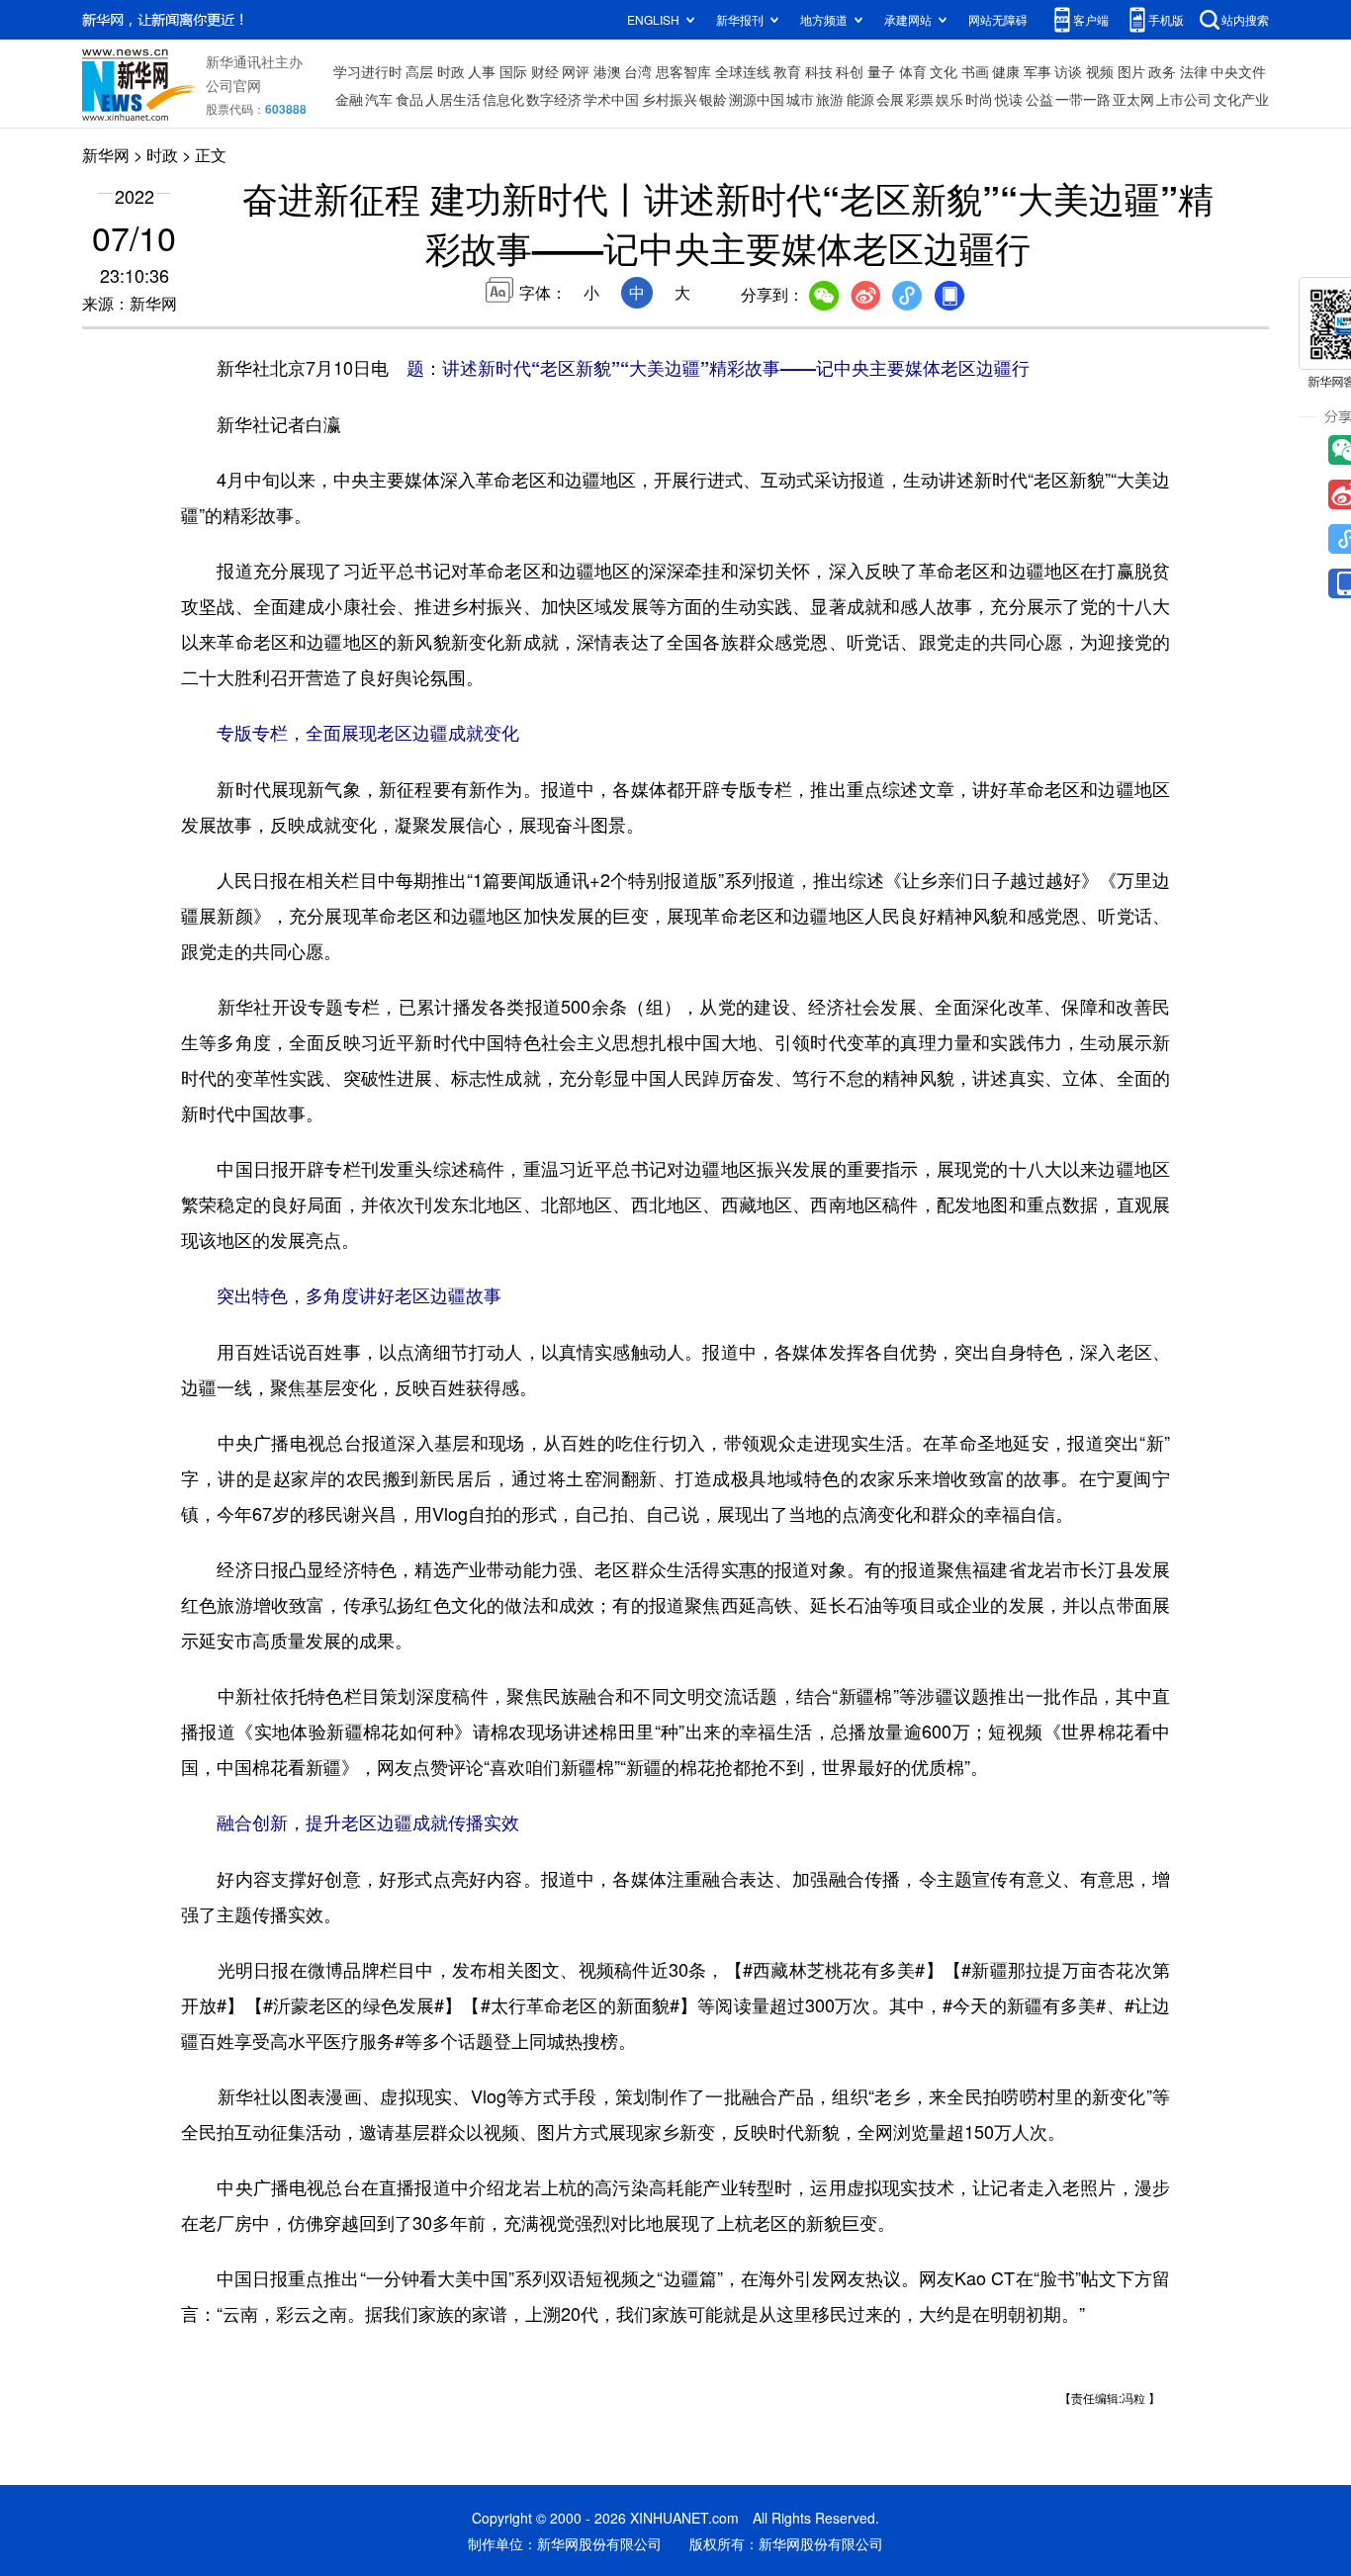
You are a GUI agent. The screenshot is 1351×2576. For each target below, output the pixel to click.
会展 (890, 99)
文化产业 (1241, 99)
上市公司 (1184, 99)
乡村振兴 (670, 99)
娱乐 (949, 99)
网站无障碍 (998, 19)
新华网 (106, 155)
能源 (860, 99)
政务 (1162, 71)
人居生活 (453, 99)
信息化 (503, 99)
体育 (913, 71)
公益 (1039, 99)
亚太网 (1133, 99)
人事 (482, 71)
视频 (1100, 71)
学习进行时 (368, 71)
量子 (881, 71)
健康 (1006, 71)
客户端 (1091, 19)
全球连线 (743, 71)
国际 (513, 71)
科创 (850, 71)
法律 (1194, 71)
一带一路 (1083, 99)
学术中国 (611, 99)
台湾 (638, 71)
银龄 (713, 99)
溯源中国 (757, 99)
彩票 (920, 99)
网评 (576, 71)
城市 (800, 99)
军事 (1037, 71)
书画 (975, 71)
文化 (944, 71)
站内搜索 (1245, 19)
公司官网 (233, 85)
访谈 (1068, 71)
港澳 (607, 71)
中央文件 (1238, 71)
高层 (419, 71)
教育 (787, 71)
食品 (409, 99)
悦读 (1009, 99)
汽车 (379, 99)
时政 (451, 71)
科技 (819, 71)
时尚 (979, 99)
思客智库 (683, 71)
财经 (545, 71)
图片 (1131, 71)
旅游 (830, 99)
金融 (349, 99)
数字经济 (554, 99)
